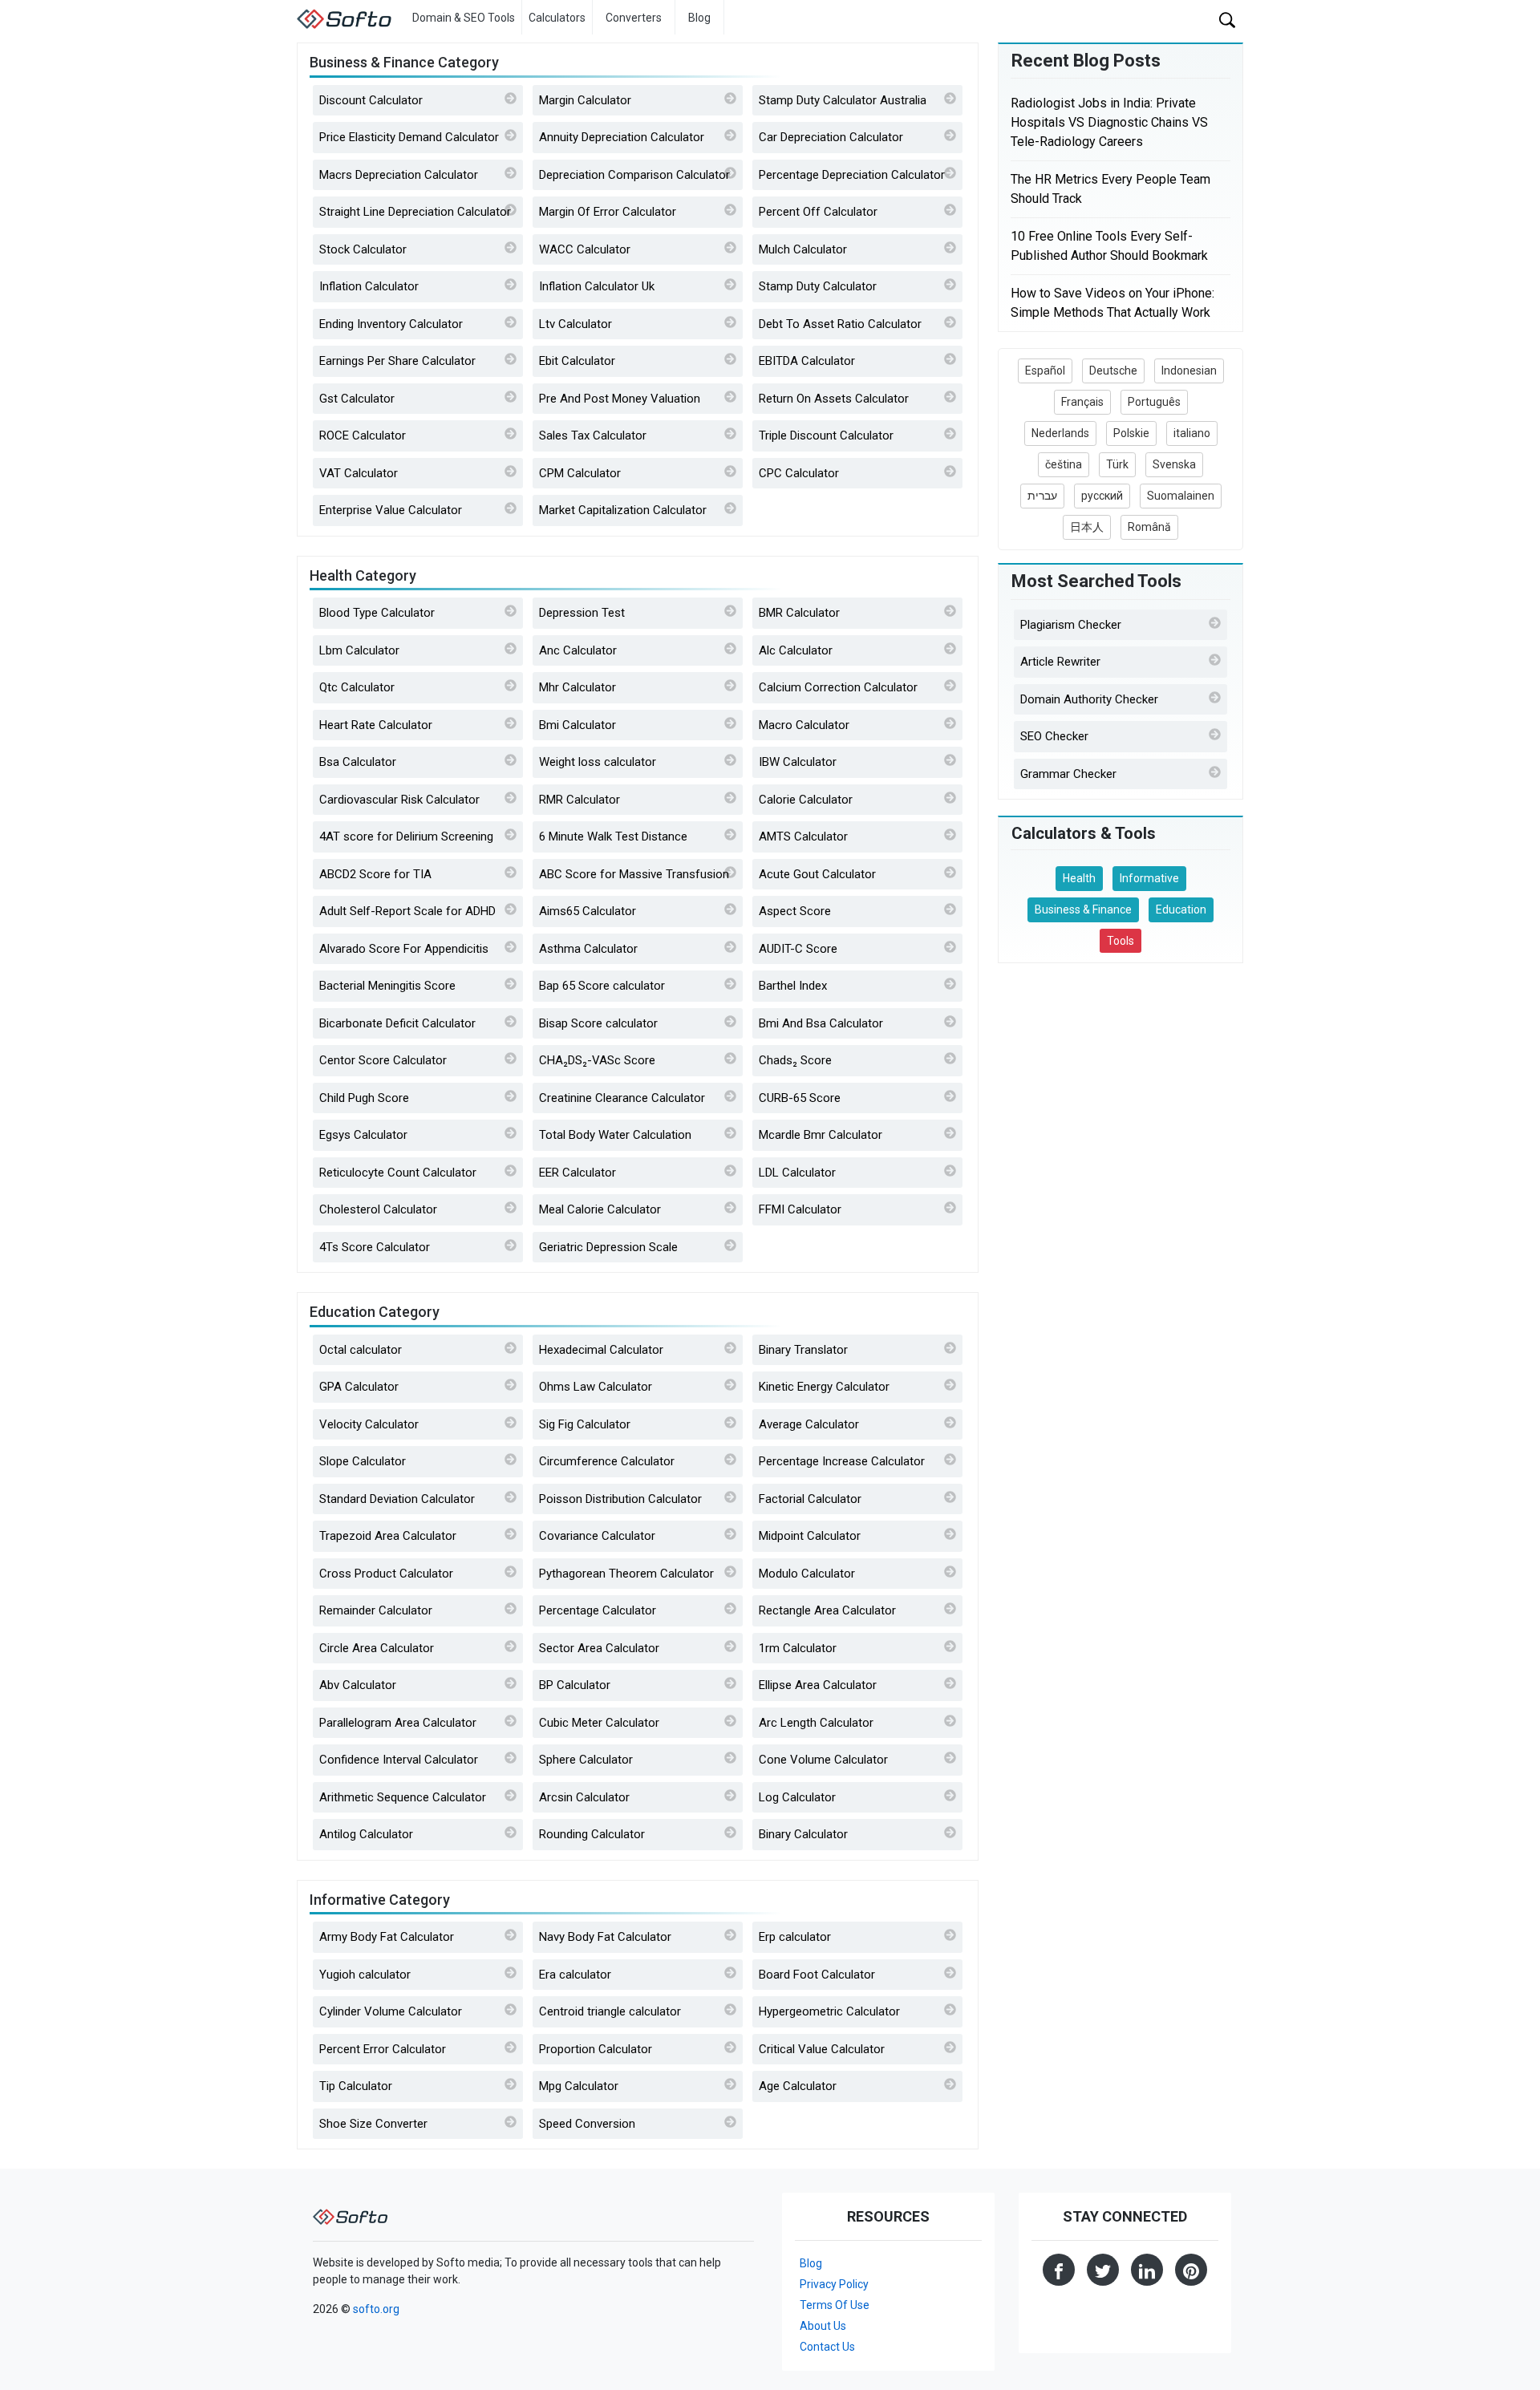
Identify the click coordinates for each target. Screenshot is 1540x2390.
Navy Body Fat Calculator (605, 1937)
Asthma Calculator (588, 949)
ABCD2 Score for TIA (375, 874)
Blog (699, 18)
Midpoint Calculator (810, 1536)
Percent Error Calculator (383, 2049)
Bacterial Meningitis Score (387, 986)
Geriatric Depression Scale (608, 1247)
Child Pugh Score (364, 1098)
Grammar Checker (1068, 774)
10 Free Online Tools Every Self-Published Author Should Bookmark (1109, 246)
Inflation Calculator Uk (597, 286)
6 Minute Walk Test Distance (613, 836)
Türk (1117, 464)
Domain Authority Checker (1089, 699)
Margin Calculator (585, 100)
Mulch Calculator (803, 249)
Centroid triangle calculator (610, 2011)
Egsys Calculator (363, 1135)
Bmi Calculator (577, 725)
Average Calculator (809, 1424)
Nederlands (1060, 433)
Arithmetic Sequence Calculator (403, 1797)
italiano (1192, 433)
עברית (1042, 496)
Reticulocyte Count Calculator (398, 1173)
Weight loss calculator (598, 762)
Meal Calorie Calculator (600, 1209)
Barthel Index (793, 986)
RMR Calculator (580, 800)
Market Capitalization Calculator (623, 510)
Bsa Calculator (358, 762)
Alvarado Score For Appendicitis (404, 949)
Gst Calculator (357, 399)
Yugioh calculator (365, 1975)
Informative (1149, 878)
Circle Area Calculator (377, 1648)
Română (1149, 527)
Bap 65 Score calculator (602, 986)
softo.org (376, 2309)
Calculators (557, 18)
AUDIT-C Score (798, 949)
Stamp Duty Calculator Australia (843, 100)
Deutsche (1113, 371)
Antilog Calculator (366, 1834)
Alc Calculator (796, 650)
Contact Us (827, 2347)
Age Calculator (798, 2086)
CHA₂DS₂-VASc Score (597, 1060)
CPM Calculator (580, 473)
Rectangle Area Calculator (827, 1610)
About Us (823, 2326)
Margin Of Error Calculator (608, 212)
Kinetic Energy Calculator (824, 1387)
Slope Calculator (363, 1461)
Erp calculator (795, 1937)
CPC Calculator (799, 473)
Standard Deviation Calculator (397, 1499)
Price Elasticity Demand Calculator (409, 137)
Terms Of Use (835, 2305)
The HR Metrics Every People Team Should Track (1110, 189)
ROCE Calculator (363, 435)
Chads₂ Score (795, 1060)
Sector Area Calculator (599, 1648)
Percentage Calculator (598, 1610)
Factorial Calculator (810, 1499)
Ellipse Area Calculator (818, 1685)
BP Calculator (575, 1685)
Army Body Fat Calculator (387, 1937)
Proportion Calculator (596, 2049)
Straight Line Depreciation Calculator (415, 212)
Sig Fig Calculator (585, 1424)
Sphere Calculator (586, 1760)
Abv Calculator (358, 1685)
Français (1082, 402)
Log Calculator (797, 1797)
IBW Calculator (798, 762)
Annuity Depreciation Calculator (622, 137)
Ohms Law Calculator (596, 1387)
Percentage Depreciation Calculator (852, 175)
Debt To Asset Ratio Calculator (840, 324)
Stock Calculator (363, 249)
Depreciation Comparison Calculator (634, 175)
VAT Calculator (359, 473)
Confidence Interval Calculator (399, 1760)
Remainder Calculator (376, 1610)
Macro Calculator (804, 725)
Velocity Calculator (369, 1424)
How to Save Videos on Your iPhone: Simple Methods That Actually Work (1112, 303)
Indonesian (1189, 371)
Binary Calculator (803, 1834)
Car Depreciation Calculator (831, 137)
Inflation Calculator (369, 286)
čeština (1064, 464)
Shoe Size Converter (373, 2124)
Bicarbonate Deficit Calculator (397, 1023)
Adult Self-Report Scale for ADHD (407, 911)
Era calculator (575, 1975)
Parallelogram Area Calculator (398, 1723)
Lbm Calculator (359, 650)
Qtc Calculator (357, 687)
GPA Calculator (359, 1387)
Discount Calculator (371, 100)
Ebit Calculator (577, 361)
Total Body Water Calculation (615, 1135)
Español (1045, 371)
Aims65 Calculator (588, 911)
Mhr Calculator (577, 687)
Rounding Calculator (592, 1834)
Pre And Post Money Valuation (620, 399)
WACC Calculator (585, 249)
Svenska (1174, 464)
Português (1154, 402)
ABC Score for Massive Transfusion (634, 874)
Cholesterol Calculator (378, 1209)
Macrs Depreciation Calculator (399, 175)
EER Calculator (577, 1173)
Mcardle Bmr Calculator (821, 1135)
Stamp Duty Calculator (818, 286)
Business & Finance (1083, 909)
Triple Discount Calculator (826, 435)
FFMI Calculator (800, 1209)
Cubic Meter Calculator (599, 1723)
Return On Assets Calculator (834, 399)
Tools (1121, 941)
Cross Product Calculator (386, 1574)
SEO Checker (1054, 736)
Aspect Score (795, 911)
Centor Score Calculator (383, 1060)
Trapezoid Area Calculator (388, 1536)
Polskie (1131, 433)
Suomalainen (1181, 496)
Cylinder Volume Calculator (391, 2011)
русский (1102, 496)
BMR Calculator (799, 613)
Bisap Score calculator (598, 1023)
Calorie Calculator (806, 800)
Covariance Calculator (597, 1536)
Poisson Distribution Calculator (620, 1499)
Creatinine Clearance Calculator (622, 1098)
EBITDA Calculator (807, 361)
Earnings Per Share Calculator (397, 361)
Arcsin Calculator (584, 1797)
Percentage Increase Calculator (842, 1461)
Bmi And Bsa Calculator (821, 1023)
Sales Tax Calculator (593, 435)
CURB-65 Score (800, 1098)
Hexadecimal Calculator (601, 1350)
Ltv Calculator (575, 324)
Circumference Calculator (607, 1461)
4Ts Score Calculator (375, 1247)
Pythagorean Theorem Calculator (626, 1574)
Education (1181, 909)
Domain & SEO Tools (464, 18)
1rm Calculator (798, 1648)
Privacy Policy (834, 2284)
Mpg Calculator (579, 2086)
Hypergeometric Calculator (829, 2011)
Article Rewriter (1060, 662)
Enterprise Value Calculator (391, 510)
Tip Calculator (356, 2086)
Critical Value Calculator (822, 2049)
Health (1079, 878)
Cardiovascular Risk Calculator (399, 800)
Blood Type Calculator (377, 613)
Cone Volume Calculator (823, 1760)
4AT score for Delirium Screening (406, 836)
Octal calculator (361, 1350)
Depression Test (582, 613)
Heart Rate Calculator (376, 725)
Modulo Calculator (807, 1574)
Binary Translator (803, 1350)
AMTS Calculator (803, 836)
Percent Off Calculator (818, 212)
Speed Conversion (587, 2124)
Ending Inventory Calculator (391, 324)
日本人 (1087, 527)
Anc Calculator (578, 650)
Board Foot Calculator (817, 1975)
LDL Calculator (797, 1173)
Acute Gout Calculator (817, 874)
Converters (634, 18)
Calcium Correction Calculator (838, 687)
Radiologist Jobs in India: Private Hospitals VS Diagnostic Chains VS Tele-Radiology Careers (1109, 122)
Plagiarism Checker (1071, 625)
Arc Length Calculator (816, 1723)
